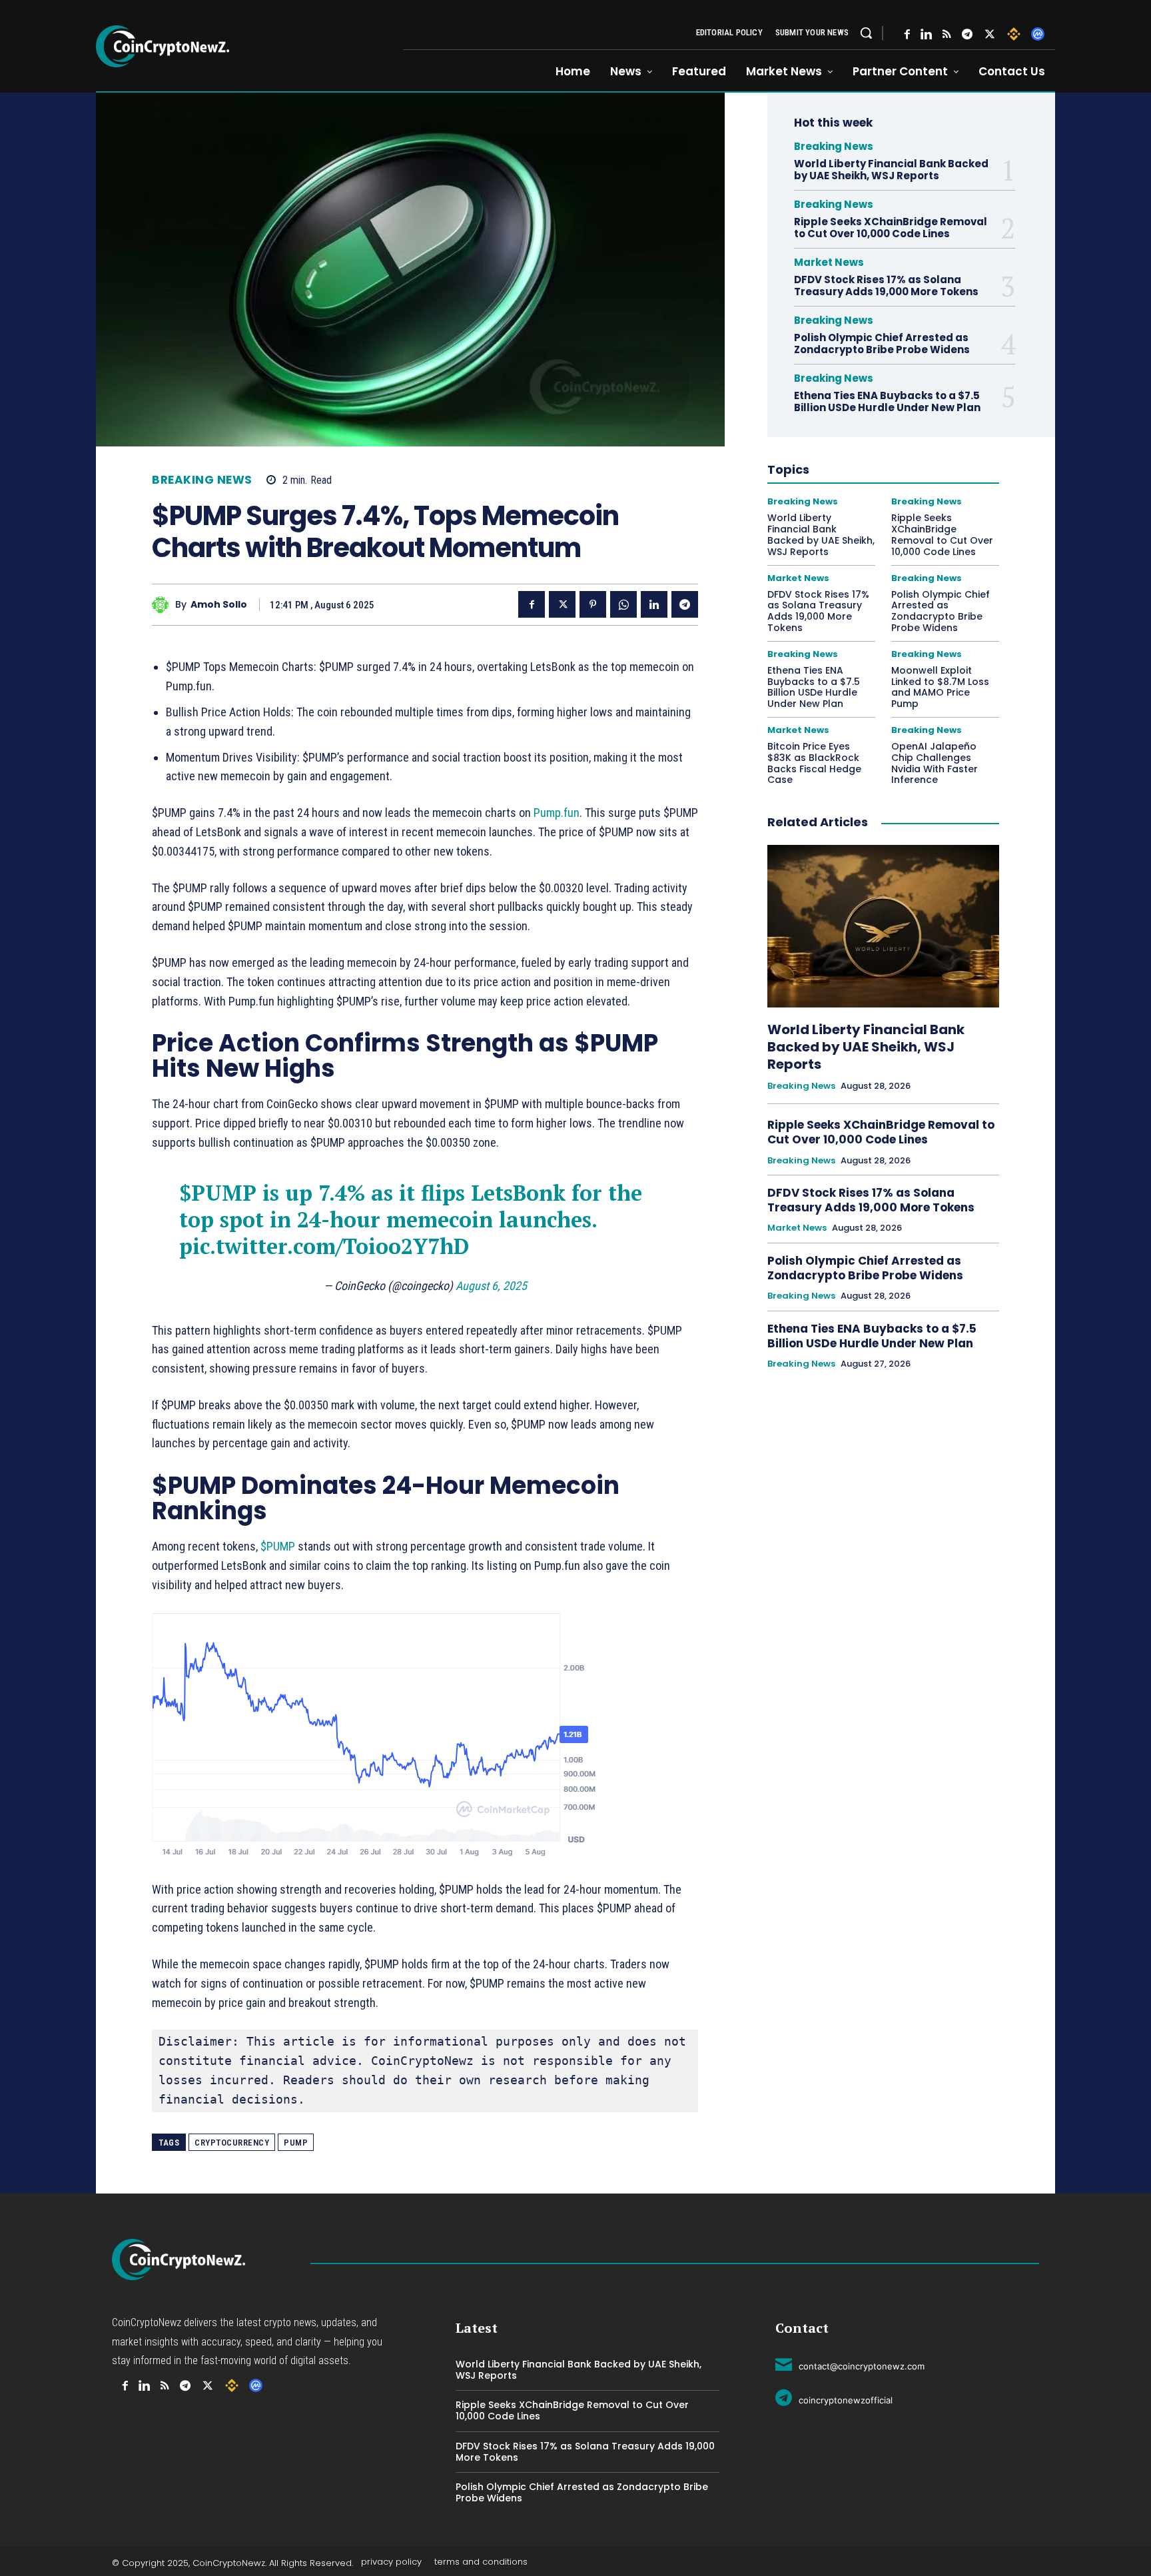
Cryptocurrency (232, 2143)
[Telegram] (967, 34)
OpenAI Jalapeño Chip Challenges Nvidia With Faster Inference (935, 763)
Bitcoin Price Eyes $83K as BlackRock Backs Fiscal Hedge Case (814, 763)
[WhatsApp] (623, 604)
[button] (866, 33)
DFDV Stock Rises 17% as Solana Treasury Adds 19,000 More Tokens (886, 286)
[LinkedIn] (926, 34)
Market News (829, 262)
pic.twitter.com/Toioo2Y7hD (324, 1246)
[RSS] (947, 34)
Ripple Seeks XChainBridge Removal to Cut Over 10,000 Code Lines (891, 228)
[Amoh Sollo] (164, 605)
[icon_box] (850, 2364)
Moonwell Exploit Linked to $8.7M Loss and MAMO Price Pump (940, 687)
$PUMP (218, 1193)
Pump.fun (557, 813)
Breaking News (202, 480)
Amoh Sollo (219, 605)
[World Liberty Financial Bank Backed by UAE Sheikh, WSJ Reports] (883, 926)
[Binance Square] (1014, 34)
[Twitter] (990, 34)
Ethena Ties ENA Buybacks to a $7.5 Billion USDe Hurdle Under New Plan (887, 401)
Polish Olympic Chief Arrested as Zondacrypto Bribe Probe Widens (883, 343)
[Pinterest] (593, 604)
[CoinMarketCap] (1038, 34)
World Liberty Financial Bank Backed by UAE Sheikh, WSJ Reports (891, 170)
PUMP (296, 2143)
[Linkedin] (654, 604)
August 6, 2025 (491, 1286)
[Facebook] (907, 34)
